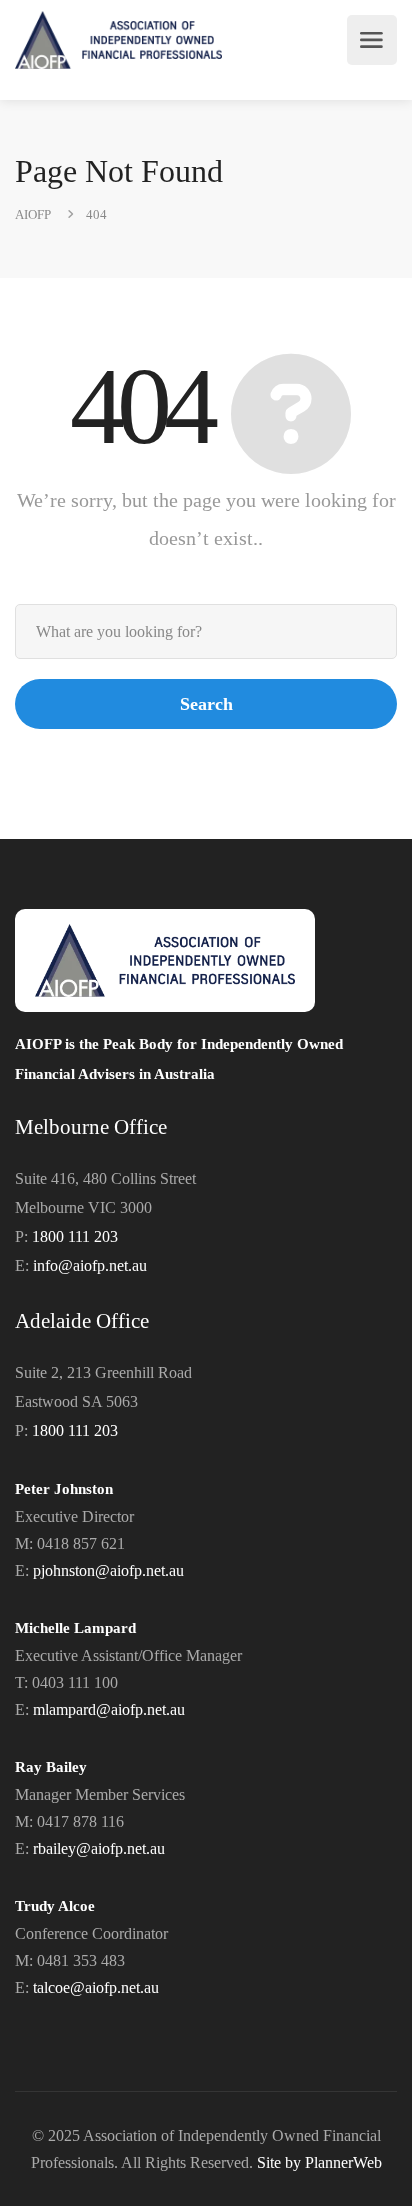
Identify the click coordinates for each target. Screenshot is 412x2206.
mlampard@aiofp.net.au (109, 1709)
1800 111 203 (75, 1236)
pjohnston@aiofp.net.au (108, 1570)
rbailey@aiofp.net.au (99, 1848)
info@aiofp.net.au (90, 1265)
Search (206, 704)
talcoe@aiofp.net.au (96, 1987)
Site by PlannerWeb (319, 2162)
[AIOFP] (118, 40)
